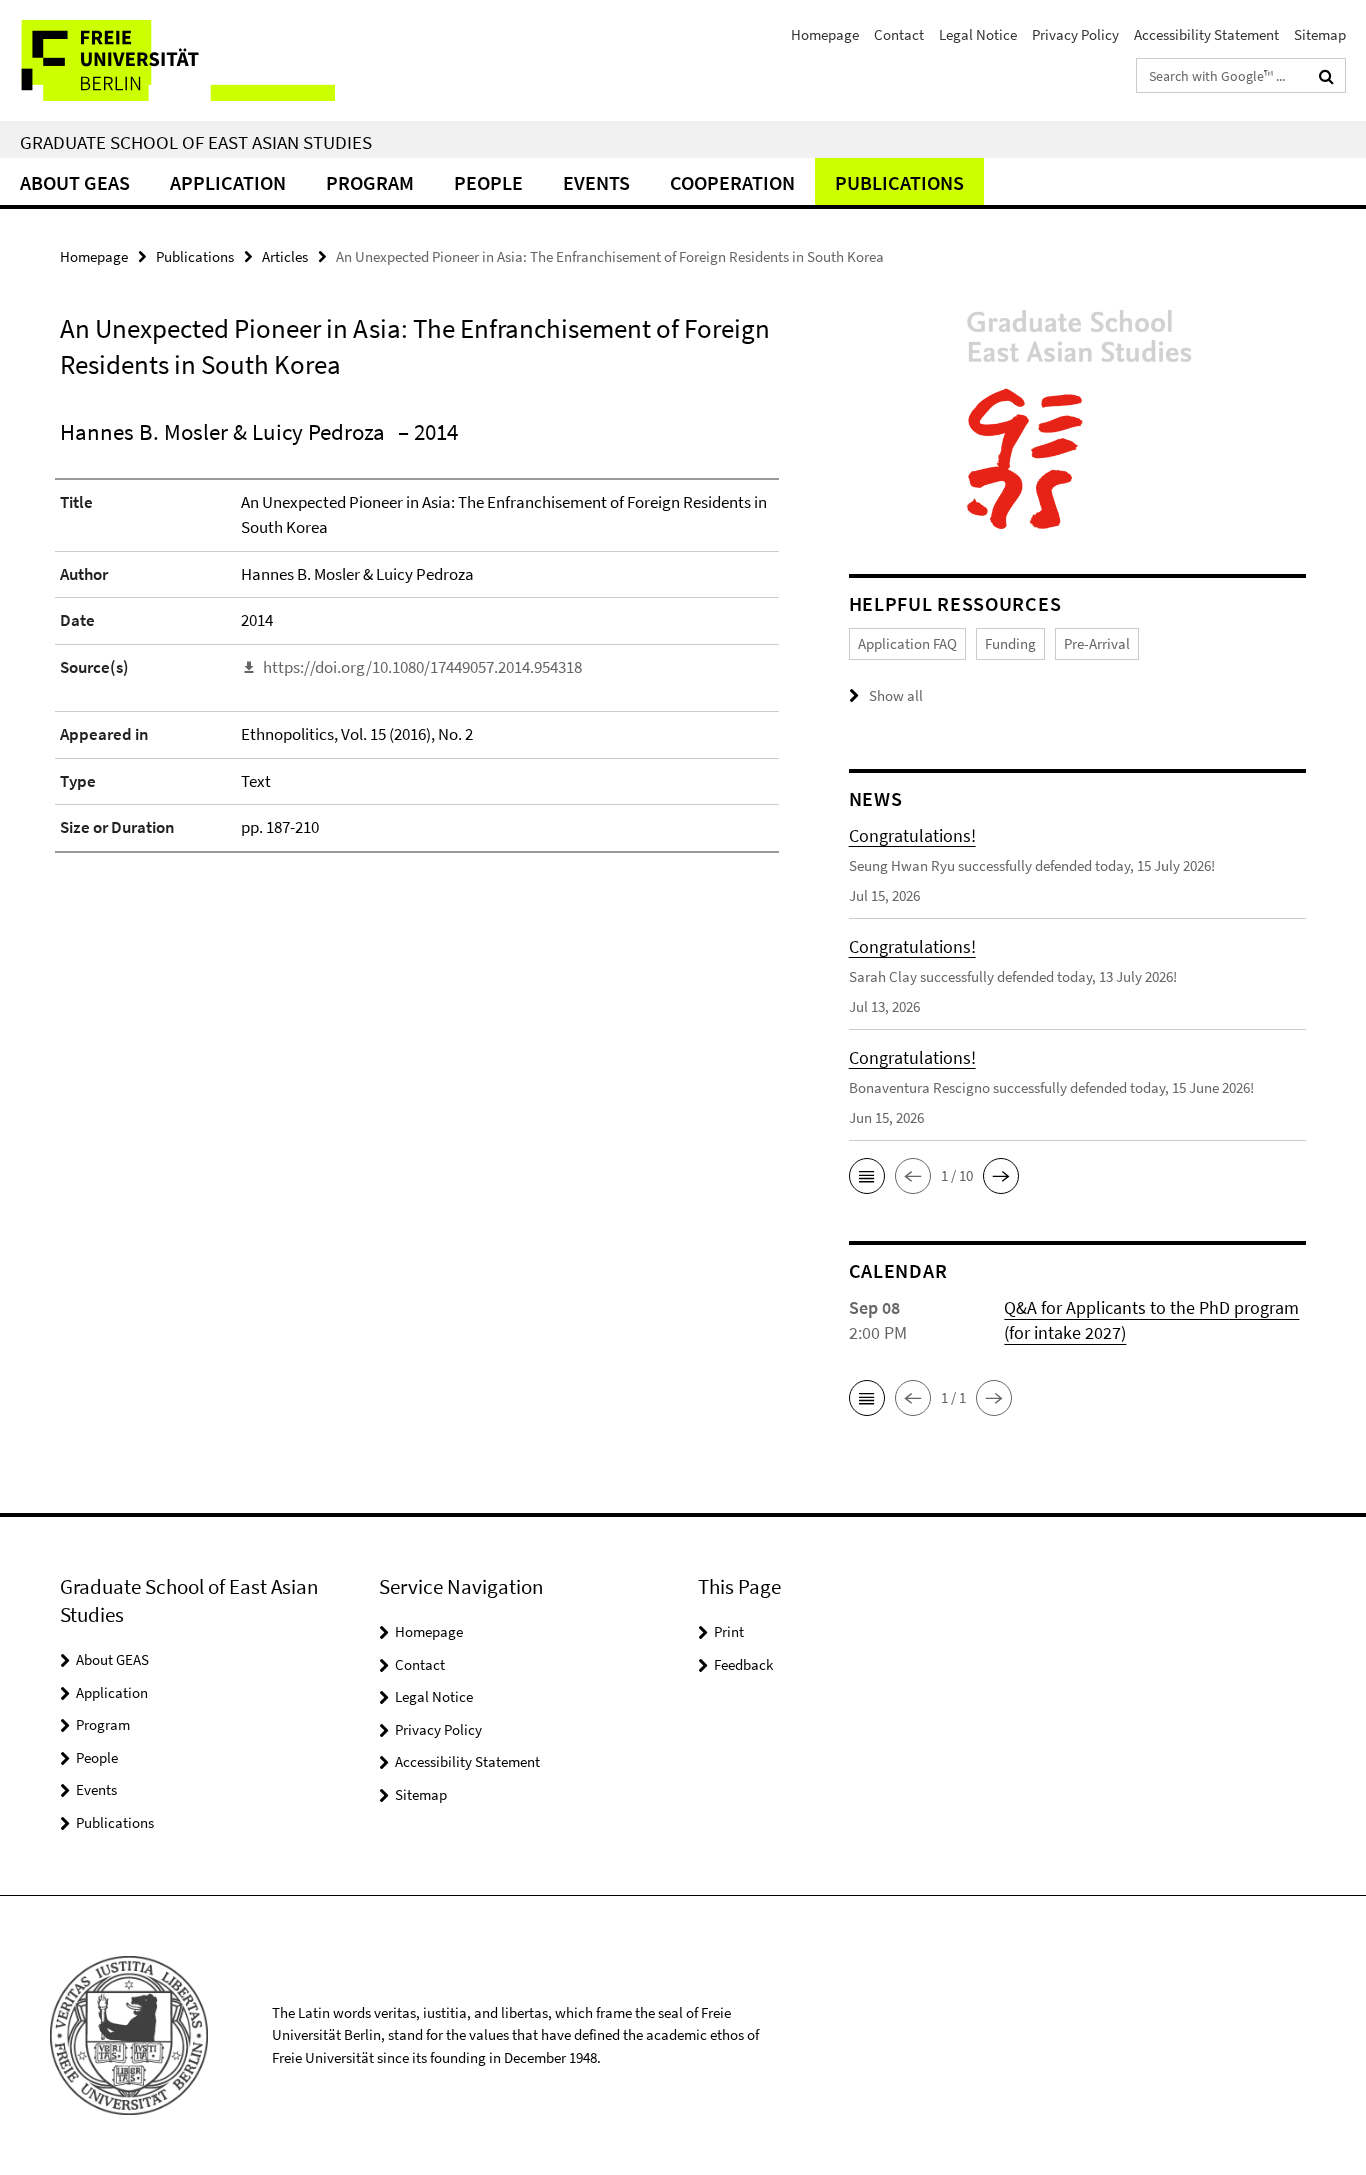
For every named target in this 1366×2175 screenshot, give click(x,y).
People (488, 182)
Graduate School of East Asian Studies (196, 142)
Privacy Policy (1075, 34)
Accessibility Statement (1206, 34)
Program (370, 182)
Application (228, 182)
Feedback (743, 1664)
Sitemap (1320, 34)
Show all (896, 695)
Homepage (825, 34)
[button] (867, 1176)
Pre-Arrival (1097, 643)
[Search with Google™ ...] (1326, 76)
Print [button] (729, 1631)
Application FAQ (907, 643)
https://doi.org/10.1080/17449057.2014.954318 (422, 667)
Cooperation (732, 182)
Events (596, 182)
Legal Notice (978, 34)
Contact (899, 34)
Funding (1010, 643)
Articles (285, 256)
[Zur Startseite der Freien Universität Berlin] (167, 60)
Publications (899, 182)
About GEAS (75, 182)
